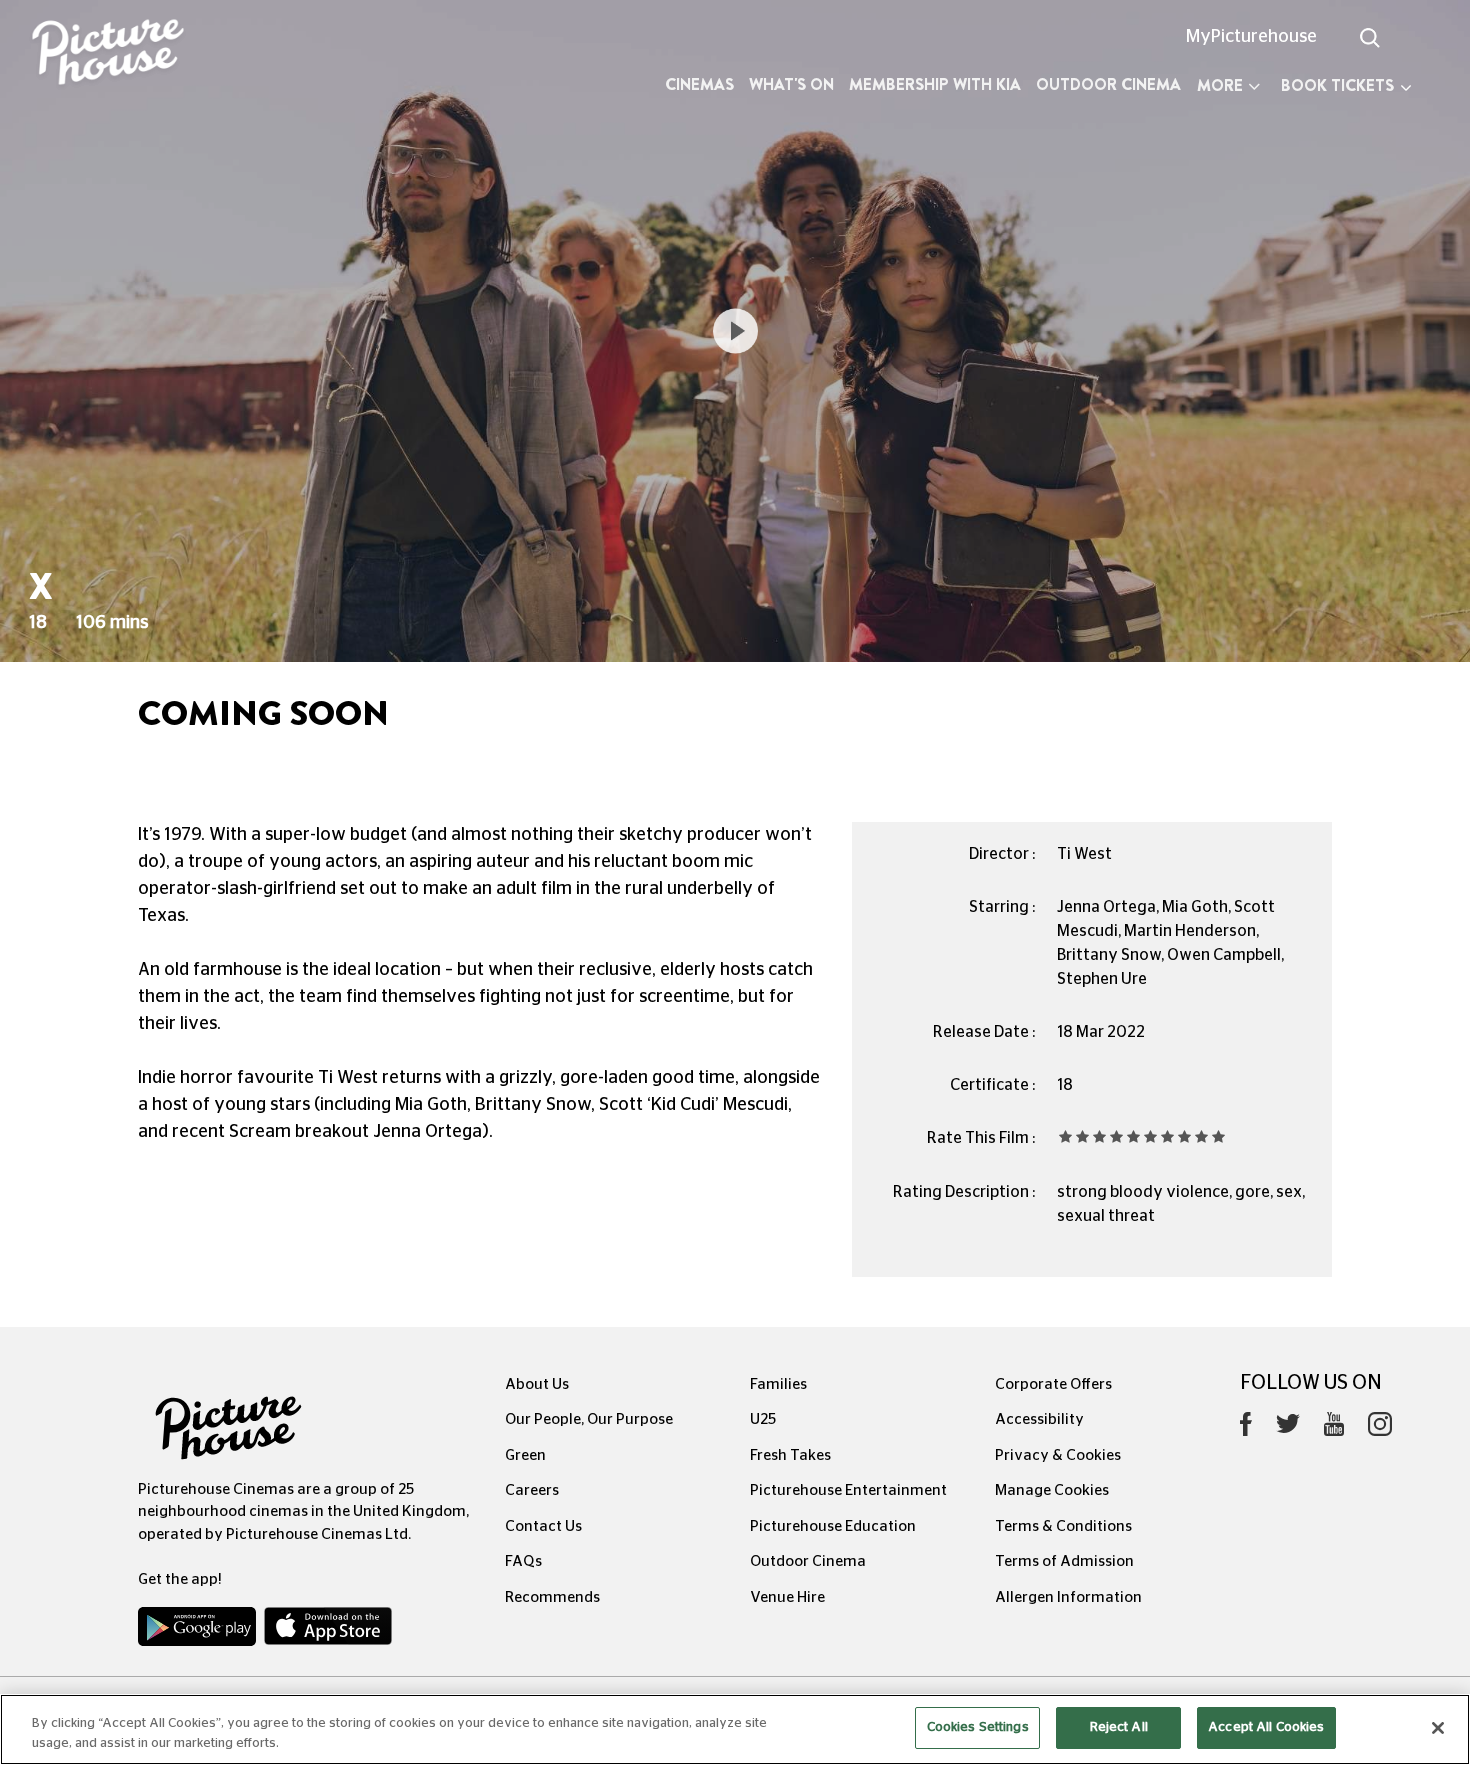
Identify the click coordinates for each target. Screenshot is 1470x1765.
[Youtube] (1334, 1429)
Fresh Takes (790, 1455)
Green (525, 1455)
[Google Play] (199, 1631)
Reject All (1119, 1727)
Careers (532, 1490)
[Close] (1438, 1728)
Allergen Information (1068, 1597)
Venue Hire (787, 1597)
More (1220, 85)
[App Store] (328, 1631)
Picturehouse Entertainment (848, 1490)
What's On (791, 84)
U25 (763, 1419)
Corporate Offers (1053, 1384)
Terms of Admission (1064, 1561)
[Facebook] (1246, 1429)
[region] (735, 1729)
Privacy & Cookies (1058, 1455)
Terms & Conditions (1063, 1526)
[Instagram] (1380, 1429)
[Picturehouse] (122, 54)
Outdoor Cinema (1108, 84)
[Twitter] (1288, 1429)
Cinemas (699, 84)
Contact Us (543, 1526)
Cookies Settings (978, 1727)
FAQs (523, 1561)
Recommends (552, 1597)
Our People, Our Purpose (589, 1419)
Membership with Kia (935, 84)
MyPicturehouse (1251, 37)
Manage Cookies (1052, 1490)
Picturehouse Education (833, 1526)
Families (778, 1384)
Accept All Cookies (1266, 1727)
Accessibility (1039, 1419)
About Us (537, 1384)
